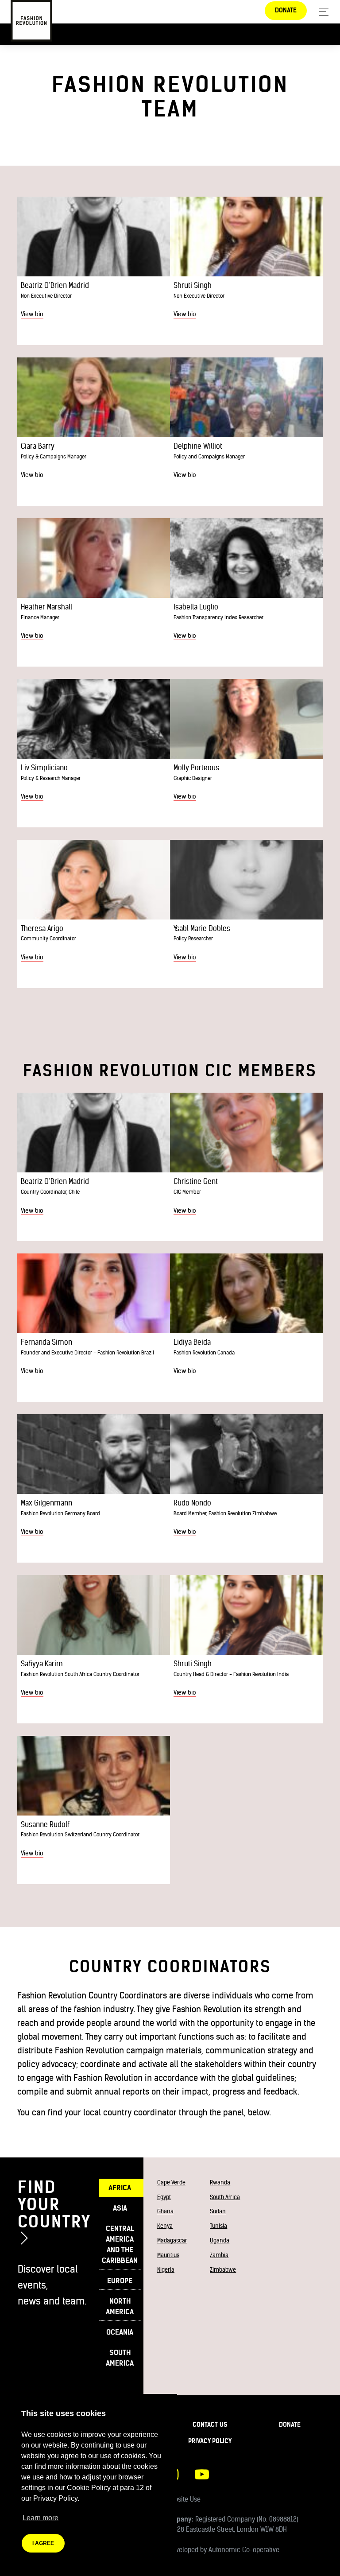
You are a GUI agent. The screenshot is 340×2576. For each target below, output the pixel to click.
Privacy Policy (210, 2441)
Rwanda (220, 2182)
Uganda (220, 2240)
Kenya (165, 2226)
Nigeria (166, 2270)
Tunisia (218, 2226)
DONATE (286, 10)
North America (120, 2306)
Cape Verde (171, 2182)
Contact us (210, 2425)
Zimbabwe (223, 2270)
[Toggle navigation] (321, 12)
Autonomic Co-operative (244, 2550)
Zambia (219, 2255)
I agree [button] (43, 2543)
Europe (120, 2281)
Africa (120, 2188)
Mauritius (168, 2255)
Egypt (164, 2197)
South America (120, 2358)
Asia (120, 2208)
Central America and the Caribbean (120, 2244)
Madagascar (172, 2240)
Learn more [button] (41, 2518)
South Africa (225, 2197)
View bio (32, 314)
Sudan (218, 2211)
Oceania (120, 2332)
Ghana (165, 2211)
